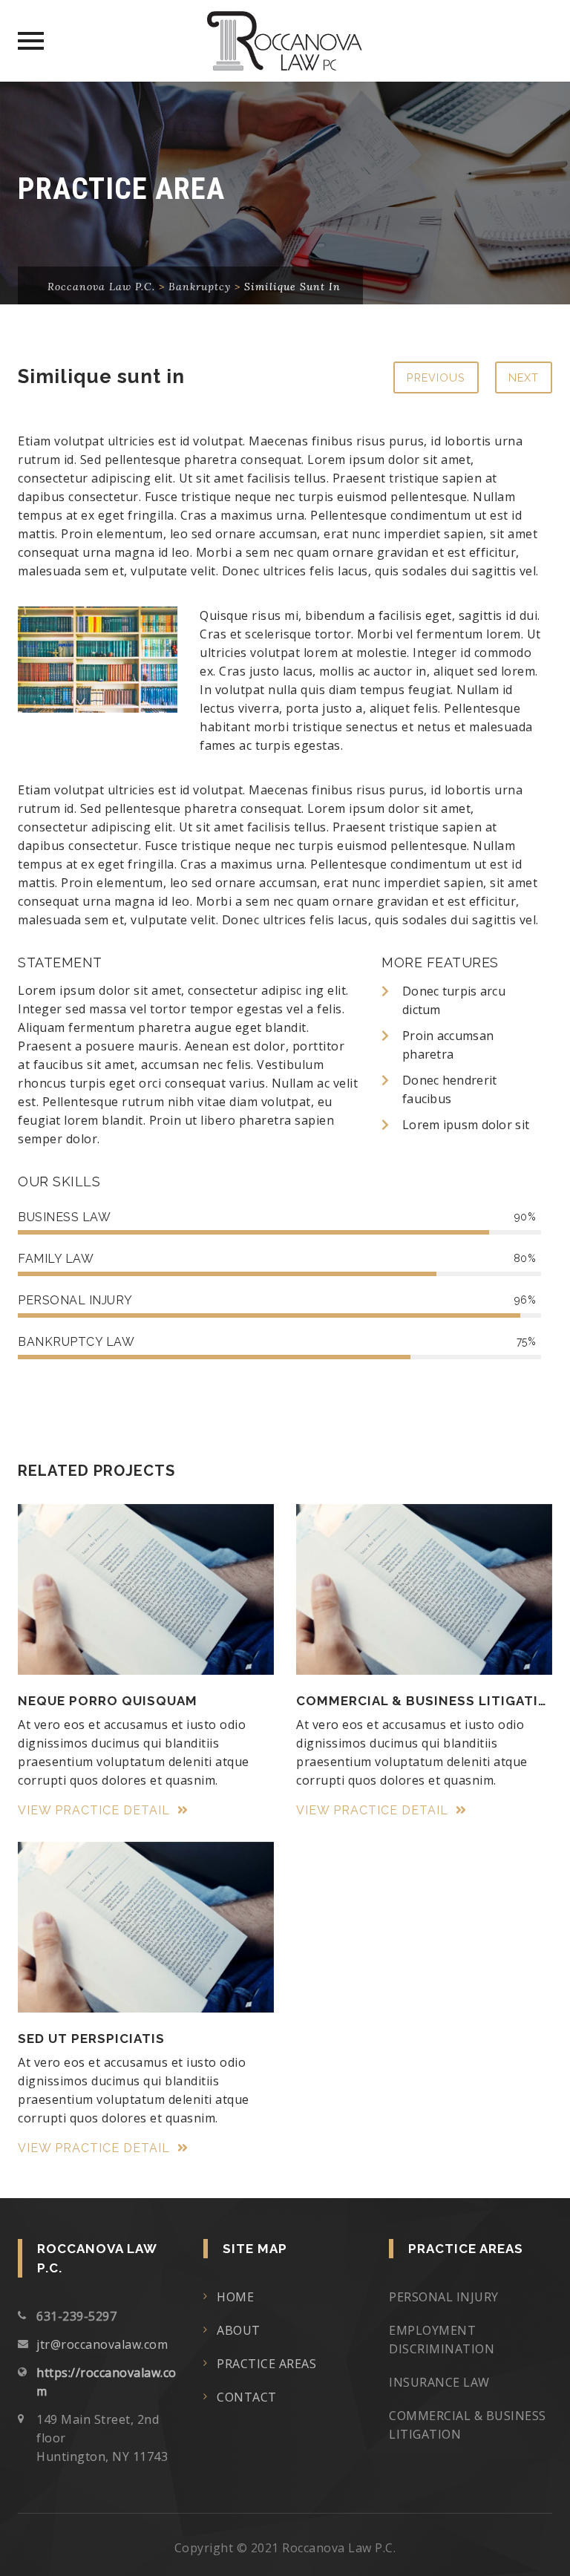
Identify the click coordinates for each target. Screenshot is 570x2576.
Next (524, 377)
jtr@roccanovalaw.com (102, 2344)
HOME (235, 2297)
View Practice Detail (96, 1810)
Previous (436, 377)
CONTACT (247, 2397)
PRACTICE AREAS (266, 2364)
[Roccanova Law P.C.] (285, 41)
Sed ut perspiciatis (91, 2039)
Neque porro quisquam (108, 1701)
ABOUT (239, 2330)
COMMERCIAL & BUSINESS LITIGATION (424, 1701)
